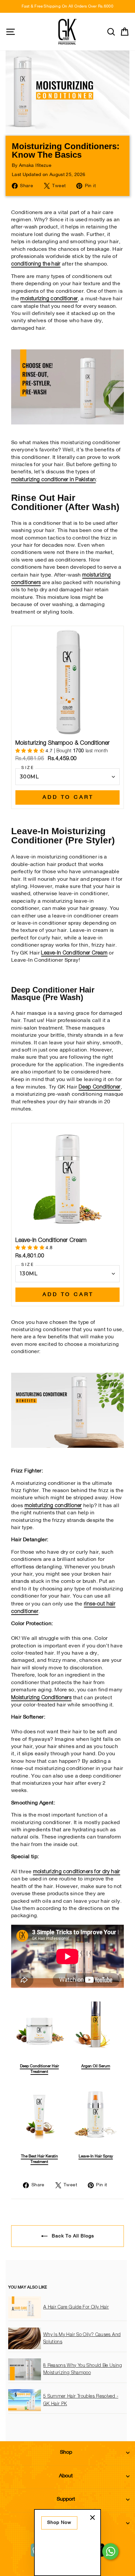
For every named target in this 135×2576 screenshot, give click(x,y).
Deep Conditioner (100, 1087)
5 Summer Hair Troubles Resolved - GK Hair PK (81, 2400)
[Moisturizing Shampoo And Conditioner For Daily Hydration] (67, 423)
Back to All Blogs (72, 2236)
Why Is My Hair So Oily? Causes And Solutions (82, 2338)
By (32, 166)
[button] (30, 751)
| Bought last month (77, 751)
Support (66, 2499)
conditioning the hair (36, 264)
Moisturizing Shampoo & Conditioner (63, 743)
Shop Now (59, 2523)
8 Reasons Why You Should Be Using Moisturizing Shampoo (83, 2369)
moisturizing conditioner (49, 299)
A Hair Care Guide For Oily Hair (76, 2307)
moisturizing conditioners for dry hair (77, 1872)
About (66, 2476)
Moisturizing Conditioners (41, 1698)
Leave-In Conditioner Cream (74, 953)
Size (28, 768)
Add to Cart (68, 797)
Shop (66, 2452)
